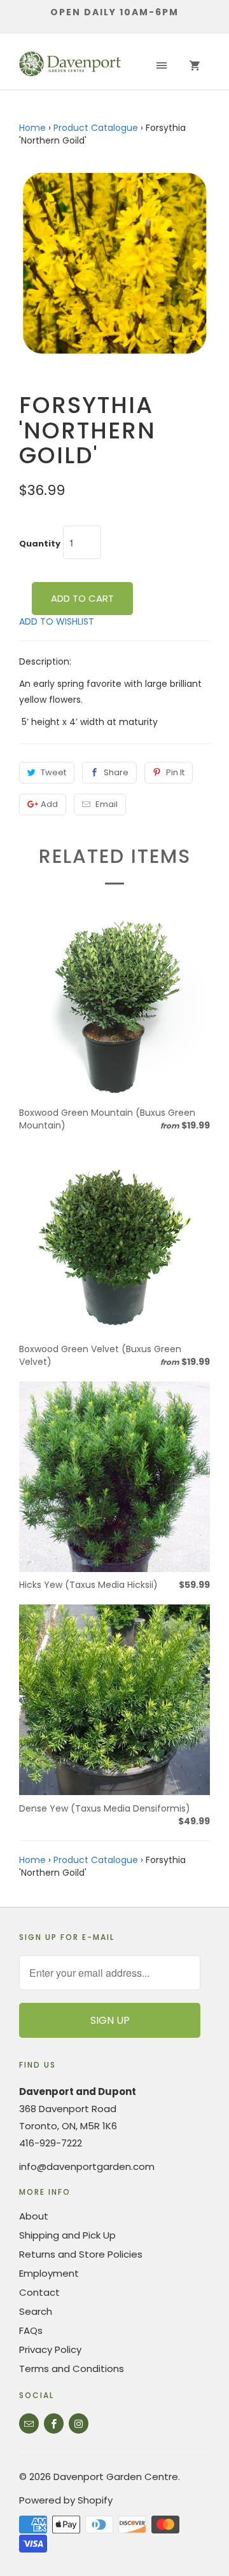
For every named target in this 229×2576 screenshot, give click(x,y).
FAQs (31, 2330)
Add (49, 804)
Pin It (175, 772)
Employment (49, 2273)
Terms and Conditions (72, 2369)
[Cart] (195, 66)
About (34, 2216)
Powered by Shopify (66, 2500)
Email (107, 804)
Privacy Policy (50, 2349)
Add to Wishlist (57, 621)
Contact (39, 2292)
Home (32, 128)
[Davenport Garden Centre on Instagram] (79, 2423)
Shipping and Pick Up (67, 2235)
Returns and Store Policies (81, 2254)
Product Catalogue (96, 128)
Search (36, 2311)
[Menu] (162, 66)
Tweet (53, 772)
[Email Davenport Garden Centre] (29, 2423)
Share (116, 772)
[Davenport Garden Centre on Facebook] (54, 2423)
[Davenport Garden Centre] (70, 66)
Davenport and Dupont (78, 2091)
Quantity (40, 544)
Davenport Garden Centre (116, 2477)
